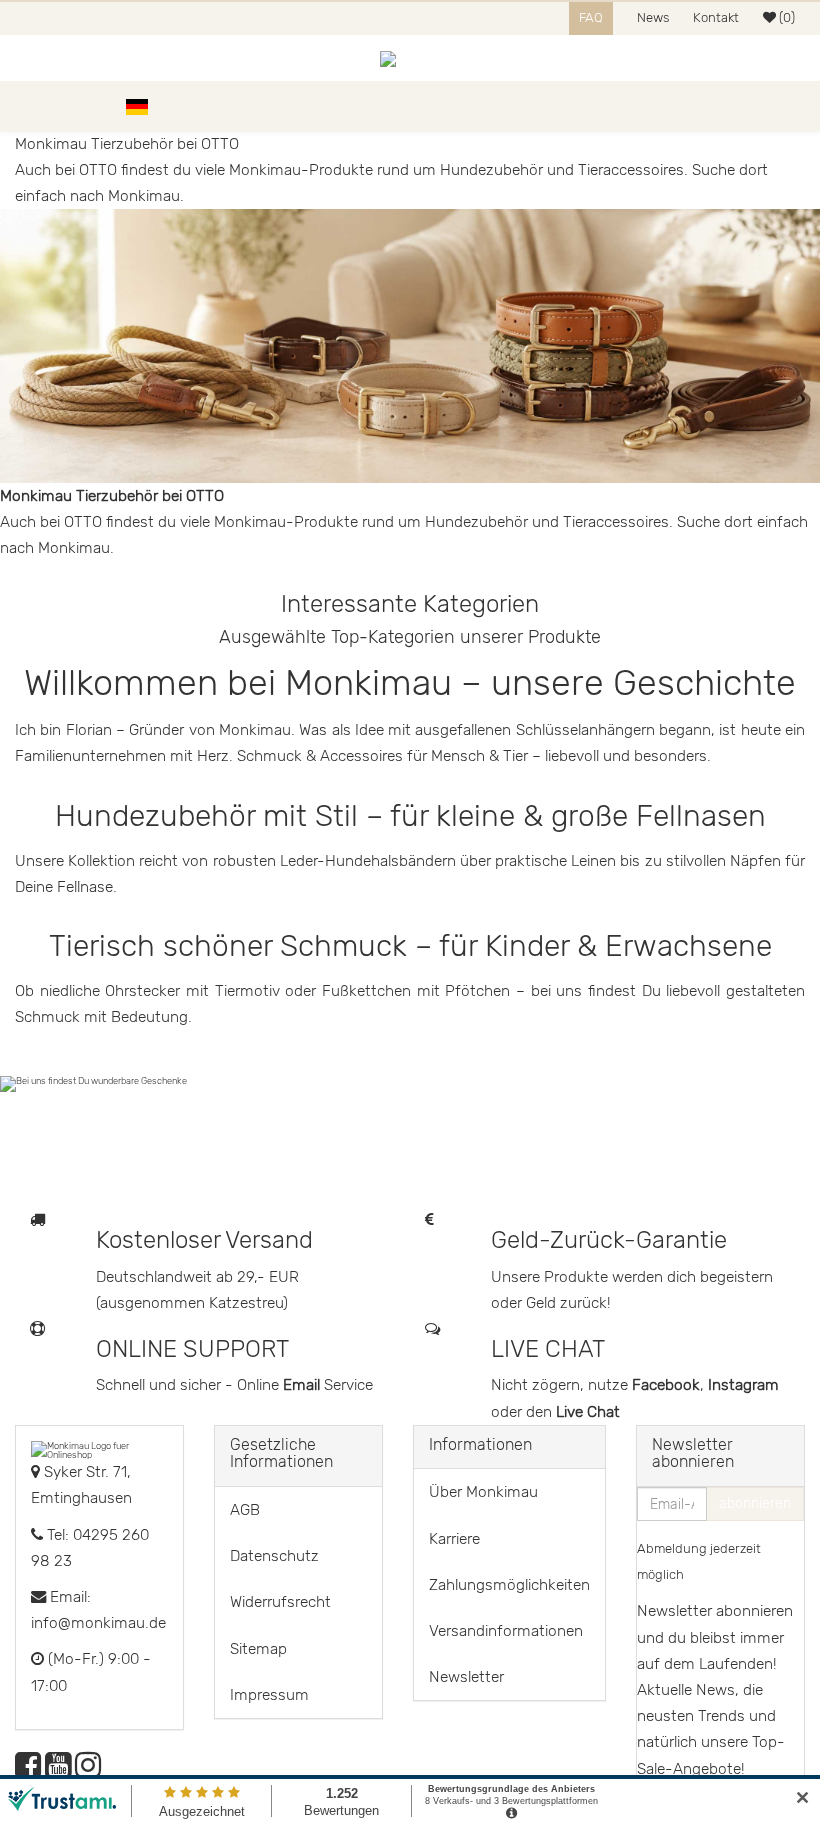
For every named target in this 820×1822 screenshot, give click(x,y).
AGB (245, 1510)
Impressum (269, 1695)
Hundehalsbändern (390, 861)
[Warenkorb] (795, 106)
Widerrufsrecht (280, 1602)
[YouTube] (58, 1771)
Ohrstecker (142, 991)
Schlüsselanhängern (587, 730)
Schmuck (271, 756)
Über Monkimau (483, 1492)
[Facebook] (28, 1771)
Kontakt (716, 17)
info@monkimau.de (98, 1623)
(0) (785, 17)
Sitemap (258, 1649)
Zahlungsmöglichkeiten (509, 1585)
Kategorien (72, 106)
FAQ (591, 17)
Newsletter (466, 1677)
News (653, 17)
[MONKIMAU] (410, 58)
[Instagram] (88, 1771)
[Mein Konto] (760, 106)
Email (303, 1385)
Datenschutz (274, 1556)
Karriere (454, 1539)
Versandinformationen (506, 1631)
